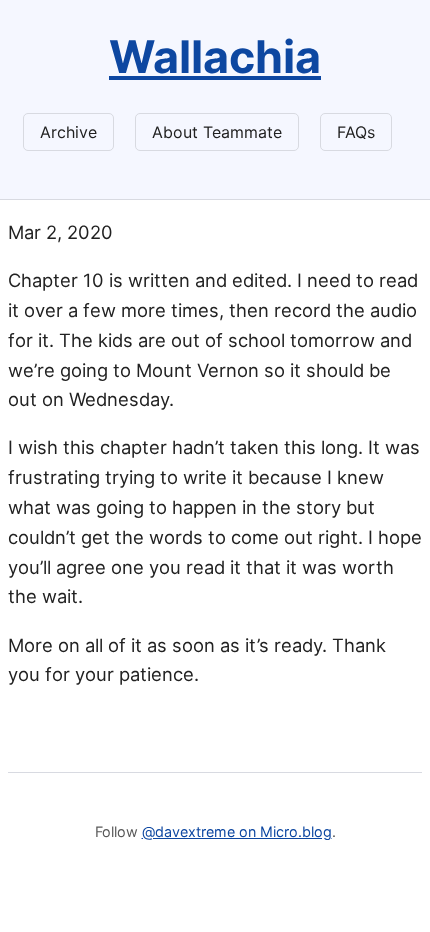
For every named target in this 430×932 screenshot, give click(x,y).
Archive (68, 132)
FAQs (356, 132)
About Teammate (217, 132)
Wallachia (215, 56)
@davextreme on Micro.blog (237, 831)
